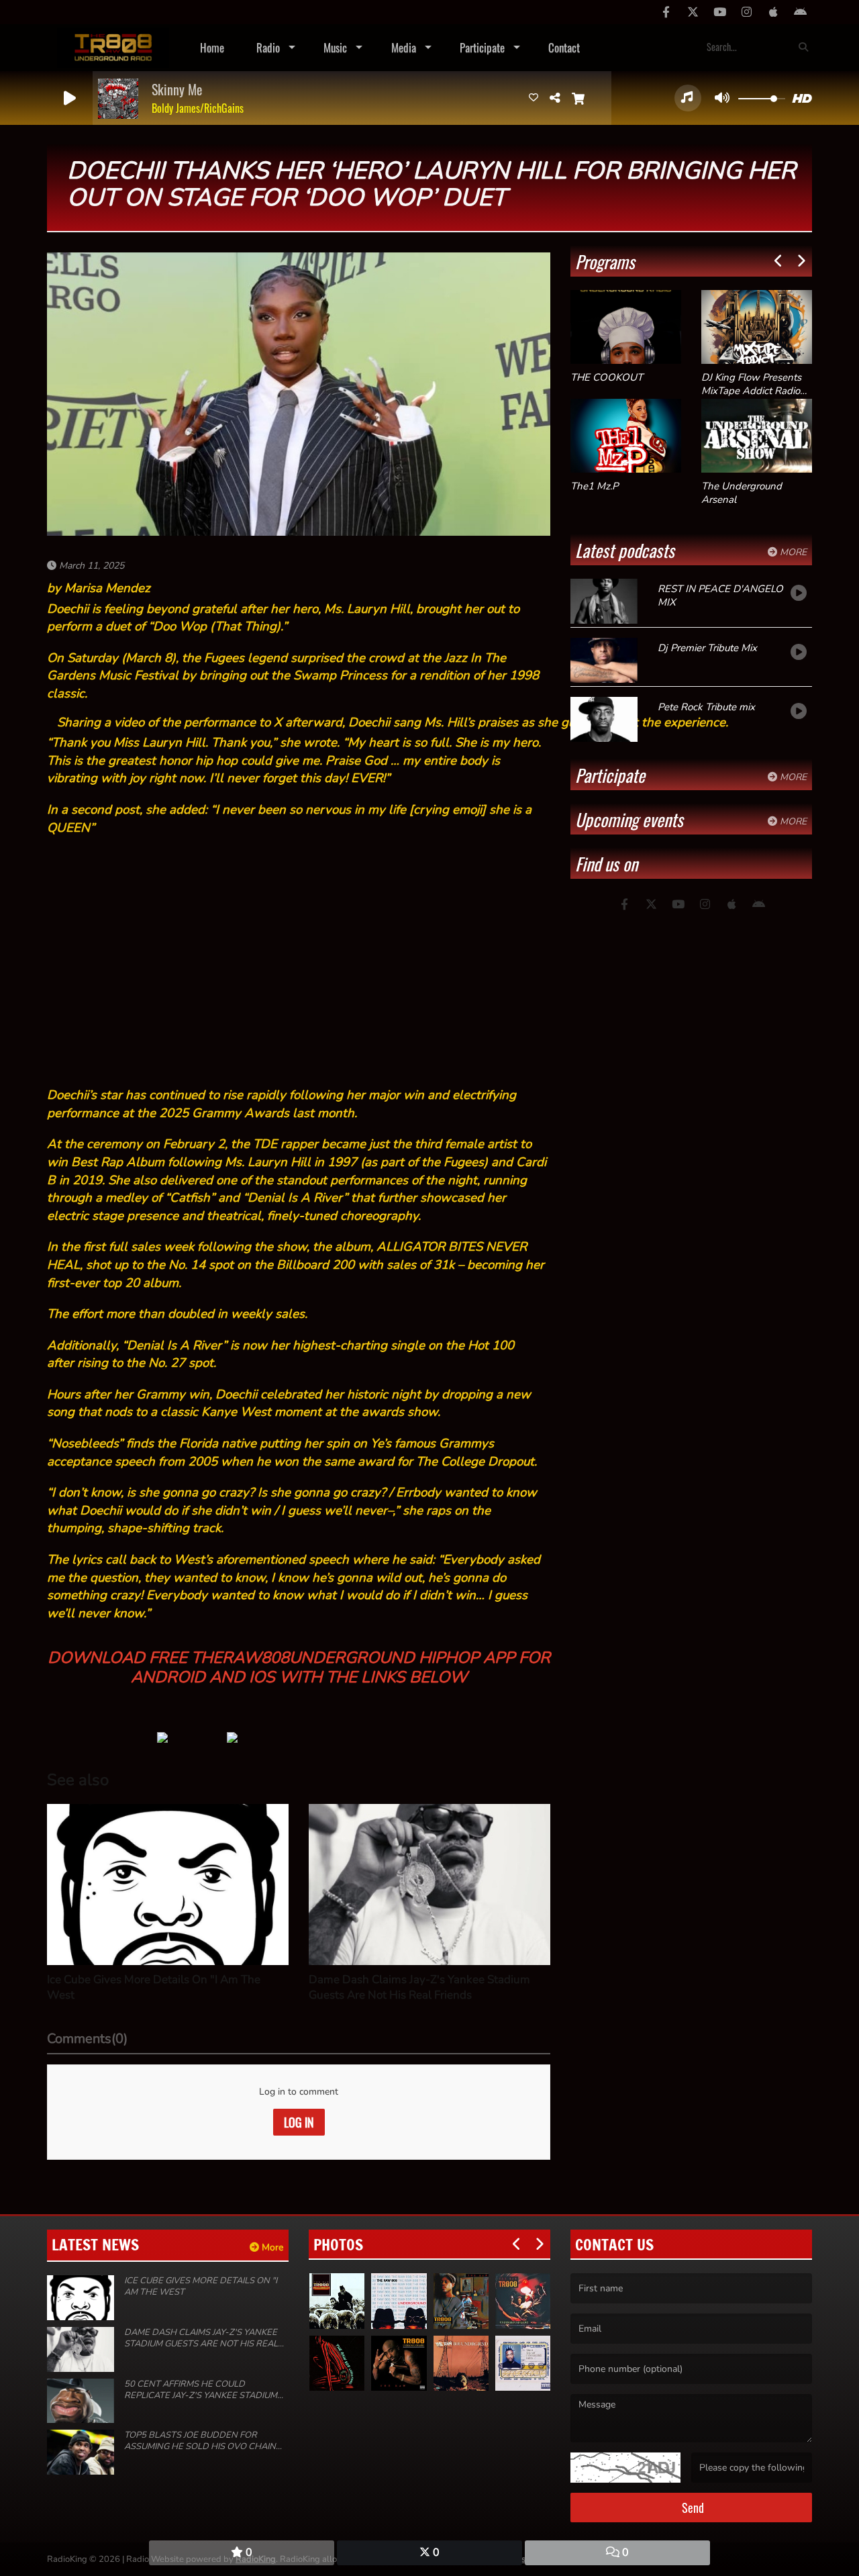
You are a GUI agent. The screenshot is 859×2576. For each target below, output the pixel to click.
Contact (564, 47)
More (792, 552)
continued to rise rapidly (217, 1095)
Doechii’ (69, 1095)
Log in (299, 2122)
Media (404, 47)
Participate (482, 47)
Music (335, 47)
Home (212, 47)
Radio (268, 47)
